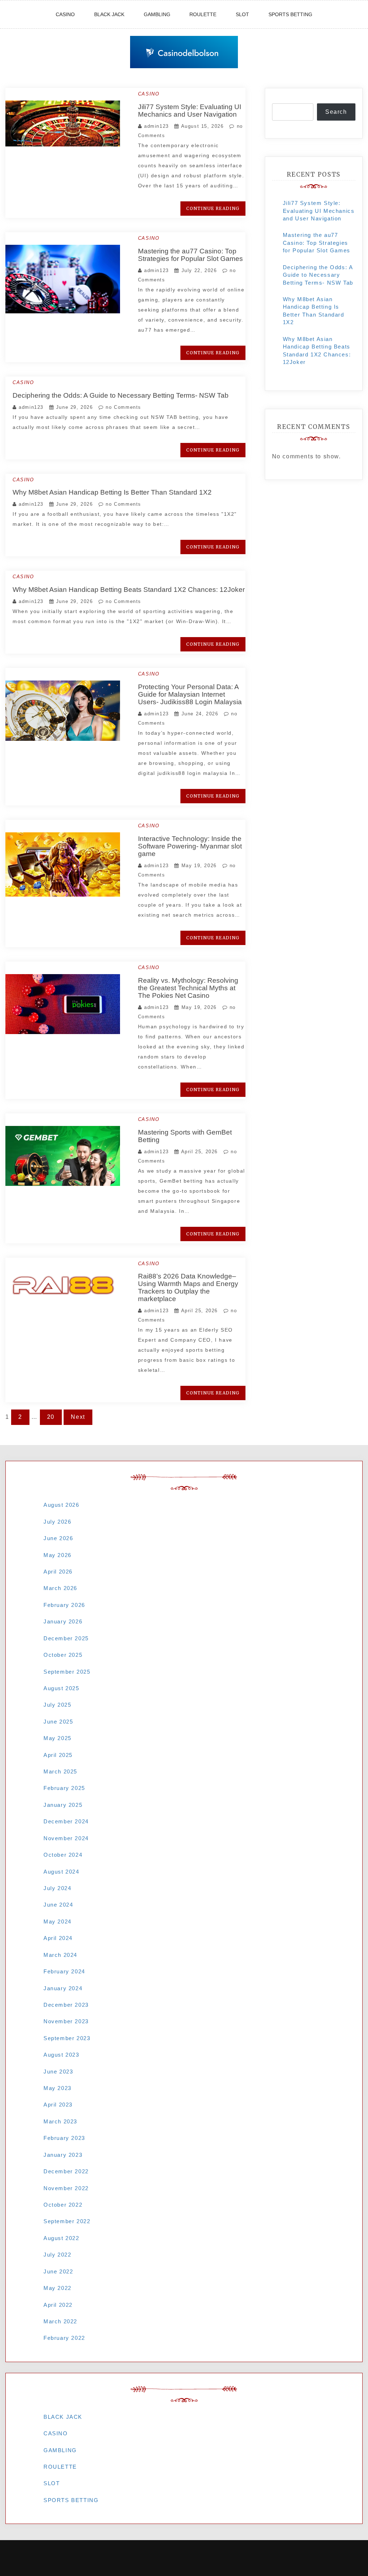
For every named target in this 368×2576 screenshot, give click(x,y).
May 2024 (57, 1922)
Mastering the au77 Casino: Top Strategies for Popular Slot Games (190, 255)
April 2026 (58, 1572)
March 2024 (60, 1955)
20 (51, 1417)
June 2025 (58, 1722)
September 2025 (67, 1672)
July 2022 (57, 2255)
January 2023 (63, 2155)
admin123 (157, 126)
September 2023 (67, 2038)
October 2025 (63, 1655)
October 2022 (63, 2205)
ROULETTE (203, 14)
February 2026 (64, 1605)
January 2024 (63, 1988)
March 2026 (60, 1588)
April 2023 (58, 2105)
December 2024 (66, 1821)
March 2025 (60, 1771)
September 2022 (67, 2221)
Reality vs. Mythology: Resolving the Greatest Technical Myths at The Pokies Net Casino (188, 988)
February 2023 (64, 2138)
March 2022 (60, 2321)
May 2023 (57, 2088)
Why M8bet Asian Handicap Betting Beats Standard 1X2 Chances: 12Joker (129, 590)
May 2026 (57, 1555)
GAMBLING (157, 14)
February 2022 (64, 2338)
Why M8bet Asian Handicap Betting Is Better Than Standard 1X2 (112, 492)
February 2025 (64, 1788)
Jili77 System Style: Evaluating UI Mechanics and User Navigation (190, 111)
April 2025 (58, 1755)
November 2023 (66, 2021)
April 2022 (58, 2305)
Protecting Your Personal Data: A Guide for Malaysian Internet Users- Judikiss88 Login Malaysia (190, 694)
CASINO (65, 14)
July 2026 (57, 1522)
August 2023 (61, 2055)
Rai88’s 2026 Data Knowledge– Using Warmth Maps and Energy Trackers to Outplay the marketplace (188, 1287)
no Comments (123, 407)
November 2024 (66, 1838)
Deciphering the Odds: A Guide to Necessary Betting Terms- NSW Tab (121, 395)
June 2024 (58, 1905)
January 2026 (63, 1621)
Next (78, 1417)
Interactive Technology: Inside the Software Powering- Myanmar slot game (190, 846)
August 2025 (61, 1688)
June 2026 (58, 1538)
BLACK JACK (109, 14)
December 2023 (66, 2005)
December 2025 (66, 1638)
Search (336, 112)
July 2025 (57, 1705)
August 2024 (61, 1872)
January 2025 (63, 1805)
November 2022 (66, 2188)
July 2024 (57, 1888)
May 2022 (57, 2288)
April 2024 (58, 1938)
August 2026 (61, 1505)
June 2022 (58, 2271)
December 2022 (66, 2171)
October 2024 (63, 1855)
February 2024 (64, 1971)
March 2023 (60, 2121)
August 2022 (61, 2238)
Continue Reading (213, 208)
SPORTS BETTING (290, 14)
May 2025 (57, 1738)
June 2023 (58, 2072)
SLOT (242, 14)
